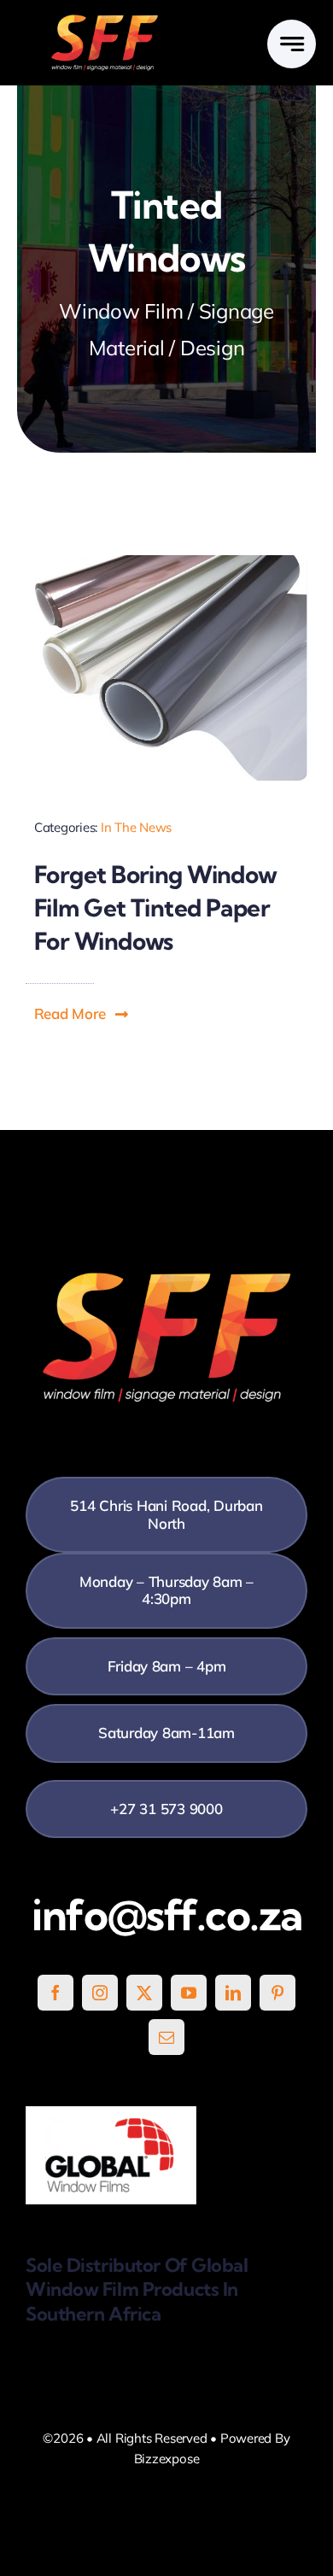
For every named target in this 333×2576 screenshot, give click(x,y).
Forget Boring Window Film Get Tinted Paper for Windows (156, 907)
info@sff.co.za (167, 1915)
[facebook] (55, 1993)
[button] (82, 1014)
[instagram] (100, 1993)
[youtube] (189, 1993)
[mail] (166, 2037)
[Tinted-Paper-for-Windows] (166, 562)
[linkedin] (233, 1993)
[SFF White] (105, 21)
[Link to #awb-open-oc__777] (292, 44)
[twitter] (144, 1993)
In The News (136, 827)
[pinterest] (277, 1993)
